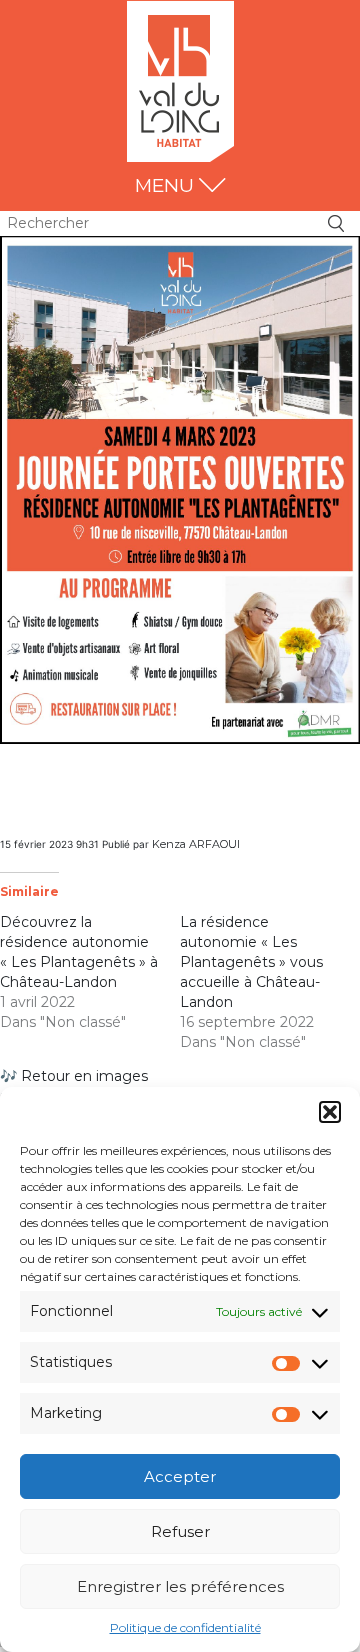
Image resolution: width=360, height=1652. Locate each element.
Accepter (180, 1476)
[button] (330, 1112)
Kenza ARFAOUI (196, 844)
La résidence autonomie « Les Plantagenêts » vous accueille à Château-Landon (251, 962)
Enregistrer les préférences (180, 1586)
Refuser (180, 1531)
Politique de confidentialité (185, 1627)
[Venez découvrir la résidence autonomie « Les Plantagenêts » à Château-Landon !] (180, 489)
